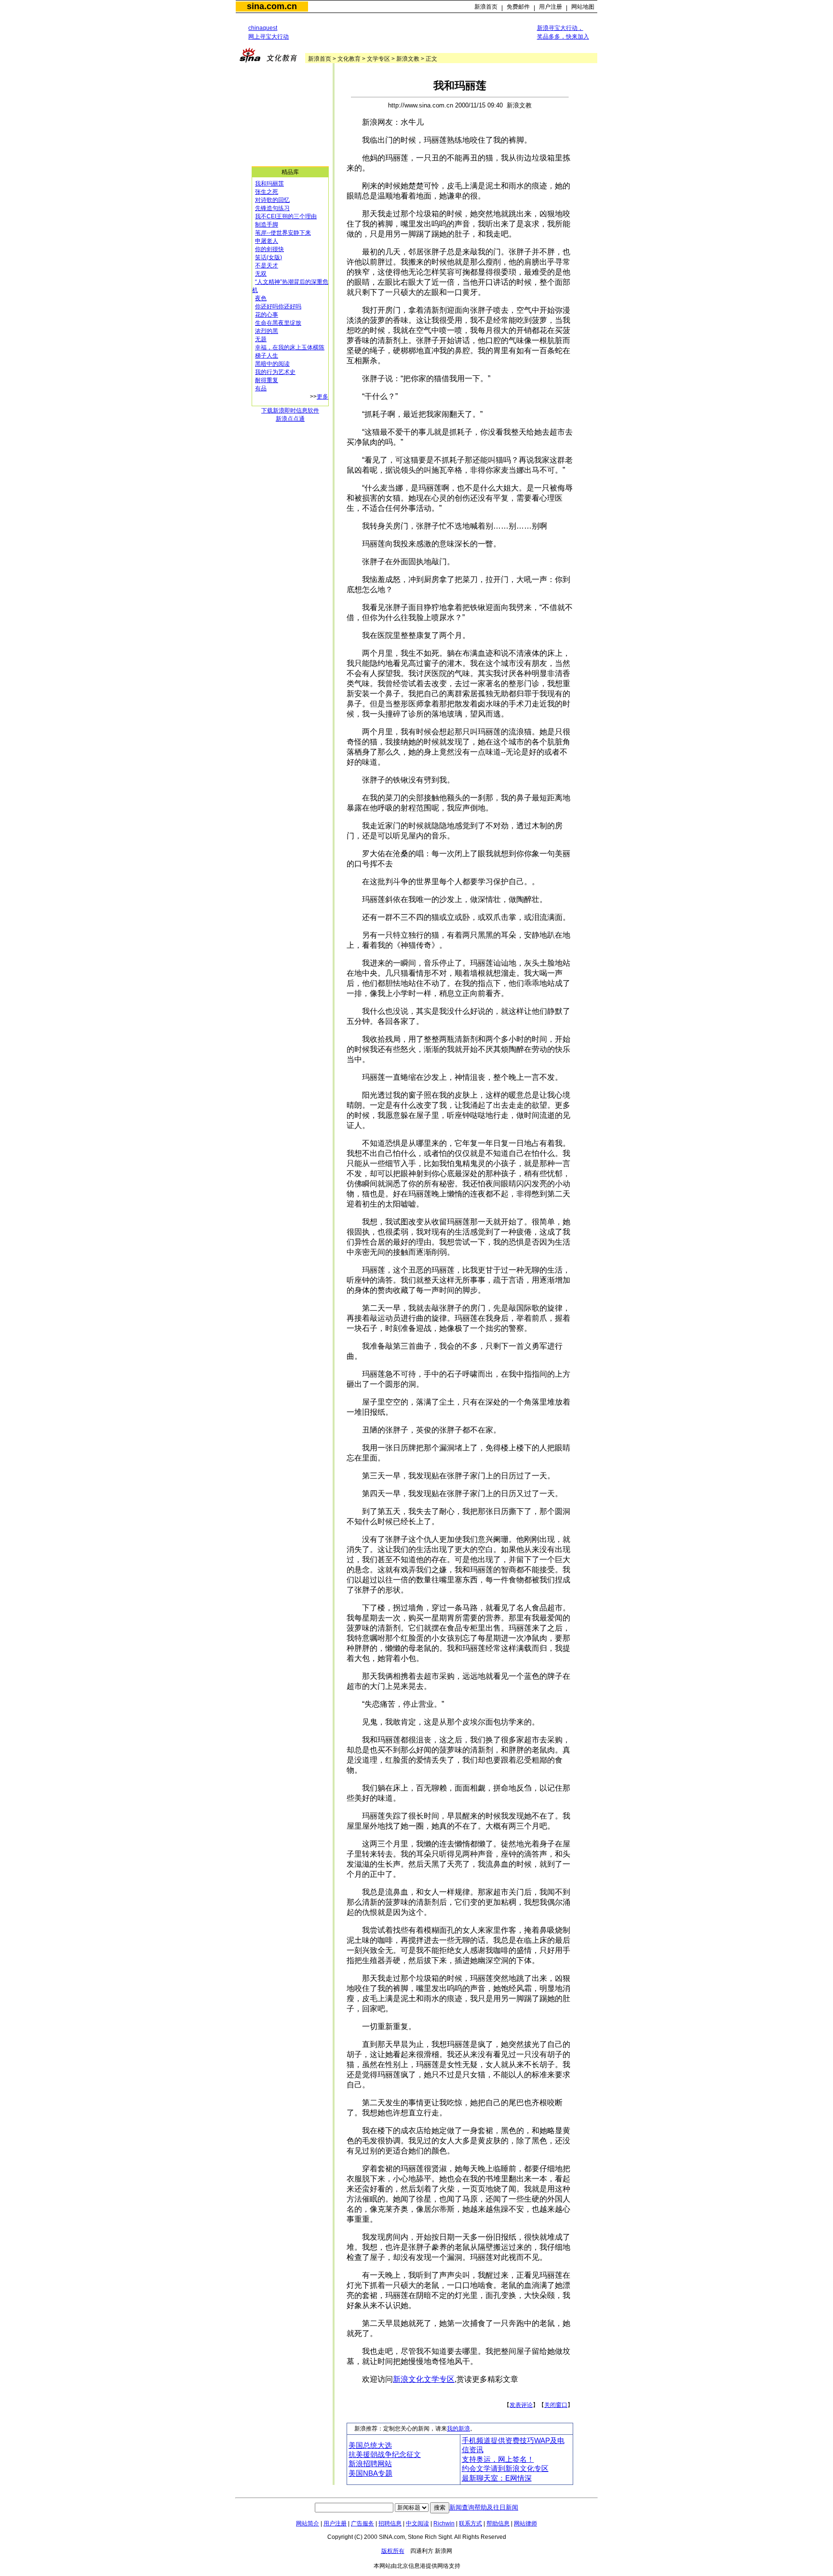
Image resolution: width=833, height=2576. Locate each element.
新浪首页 (486, 7)
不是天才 (267, 266)
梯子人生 (267, 356)
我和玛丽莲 (269, 184)
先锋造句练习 (272, 208)
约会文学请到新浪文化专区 (505, 2469)
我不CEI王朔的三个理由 (286, 216)
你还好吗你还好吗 (278, 306)
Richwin (444, 2523)
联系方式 (470, 2523)
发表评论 (521, 2405)
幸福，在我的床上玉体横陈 (290, 347)
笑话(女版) (269, 257)
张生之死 (267, 192)
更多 (322, 397)
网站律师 (525, 2523)
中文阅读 (417, 2523)
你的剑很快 (269, 249)
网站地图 (583, 7)
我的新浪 (458, 2429)
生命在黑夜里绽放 (278, 323)
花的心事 (267, 315)
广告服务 (363, 2523)
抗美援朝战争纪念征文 (385, 2455)
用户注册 (551, 7)
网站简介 (308, 2523)
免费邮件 (518, 7)
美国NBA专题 (370, 2473)
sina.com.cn (272, 6)
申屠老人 (267, 241)
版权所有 (393, 2551)
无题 (261, 339)
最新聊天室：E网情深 (497, 2478)
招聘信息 (390, 2523)
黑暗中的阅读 (272, 364)
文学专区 (378, 59)
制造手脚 (267, 225)
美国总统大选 (370, 2445)
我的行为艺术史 (275, 372)
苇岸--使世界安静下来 (283, 233)
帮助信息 (498, 2523)
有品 (261, 388)
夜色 (261, 298)
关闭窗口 (556, 2405)
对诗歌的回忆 (272, 200)
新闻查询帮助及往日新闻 (484, 2507)
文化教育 (349, 59)
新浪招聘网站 (370, 2464)
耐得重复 (267, 380)
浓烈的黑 (267, 331)
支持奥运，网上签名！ (498, 2459)
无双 (261, 274)
